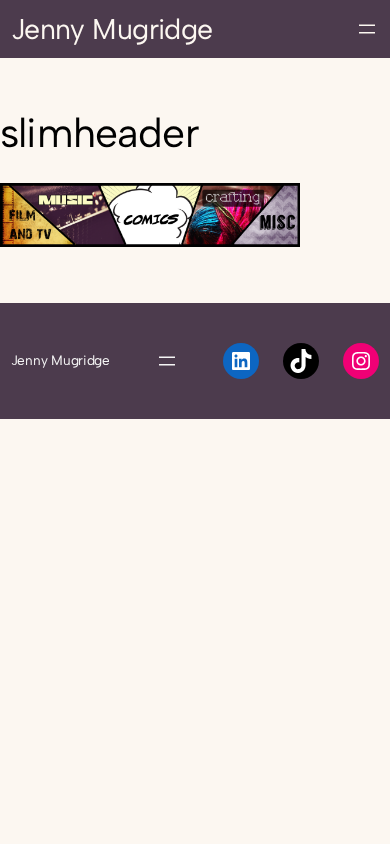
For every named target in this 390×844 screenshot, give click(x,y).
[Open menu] (367, 29)
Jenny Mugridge (112, 29)
